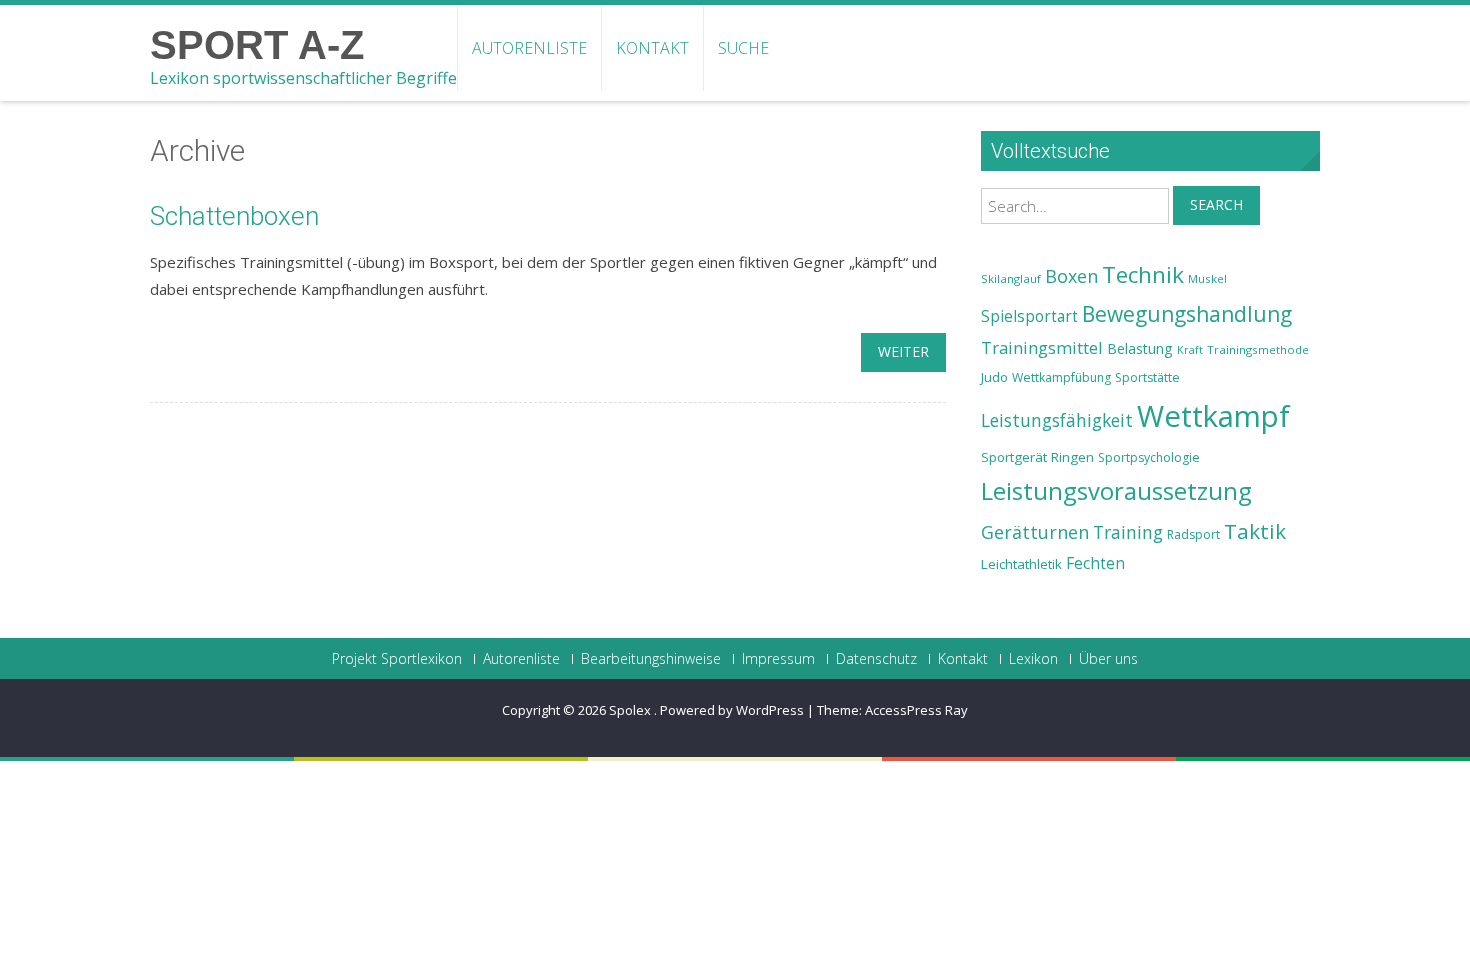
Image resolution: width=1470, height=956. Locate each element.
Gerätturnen (1035, 532)
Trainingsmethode (1258, 349)
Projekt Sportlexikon (397, 659)
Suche (743, 48)
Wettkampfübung (1061, 377)
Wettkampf (1213, 416)
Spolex (631, 710)
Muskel (1207, 278)
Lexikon (1033, 659)
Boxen (1071, 276)
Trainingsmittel (1042, 347)
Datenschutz (876, 659)
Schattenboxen (234, 216)
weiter (903, 351)
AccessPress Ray (916, 710)
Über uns (1108, 659)
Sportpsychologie (1149, 457)
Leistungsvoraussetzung (1116, 491)
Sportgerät (1014, 457)
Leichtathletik (1021, 564)
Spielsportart (1029, 316)
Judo (994, 377)
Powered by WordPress (732, 710)
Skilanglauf (1011, 278)
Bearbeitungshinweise (651, 659)
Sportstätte (1147, 377)
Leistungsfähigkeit (1057, 420)
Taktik (1255, 531)
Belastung (1140, 348)
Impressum (778, 659)
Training (1128, 532)
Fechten (1095, 563)
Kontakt (652, 48)
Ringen (1072, 457)
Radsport (1193, 534)
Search (1216, 204)
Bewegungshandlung (1187, 314)
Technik (1143, 274)
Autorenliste (529, 48)
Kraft (1190, 350)
